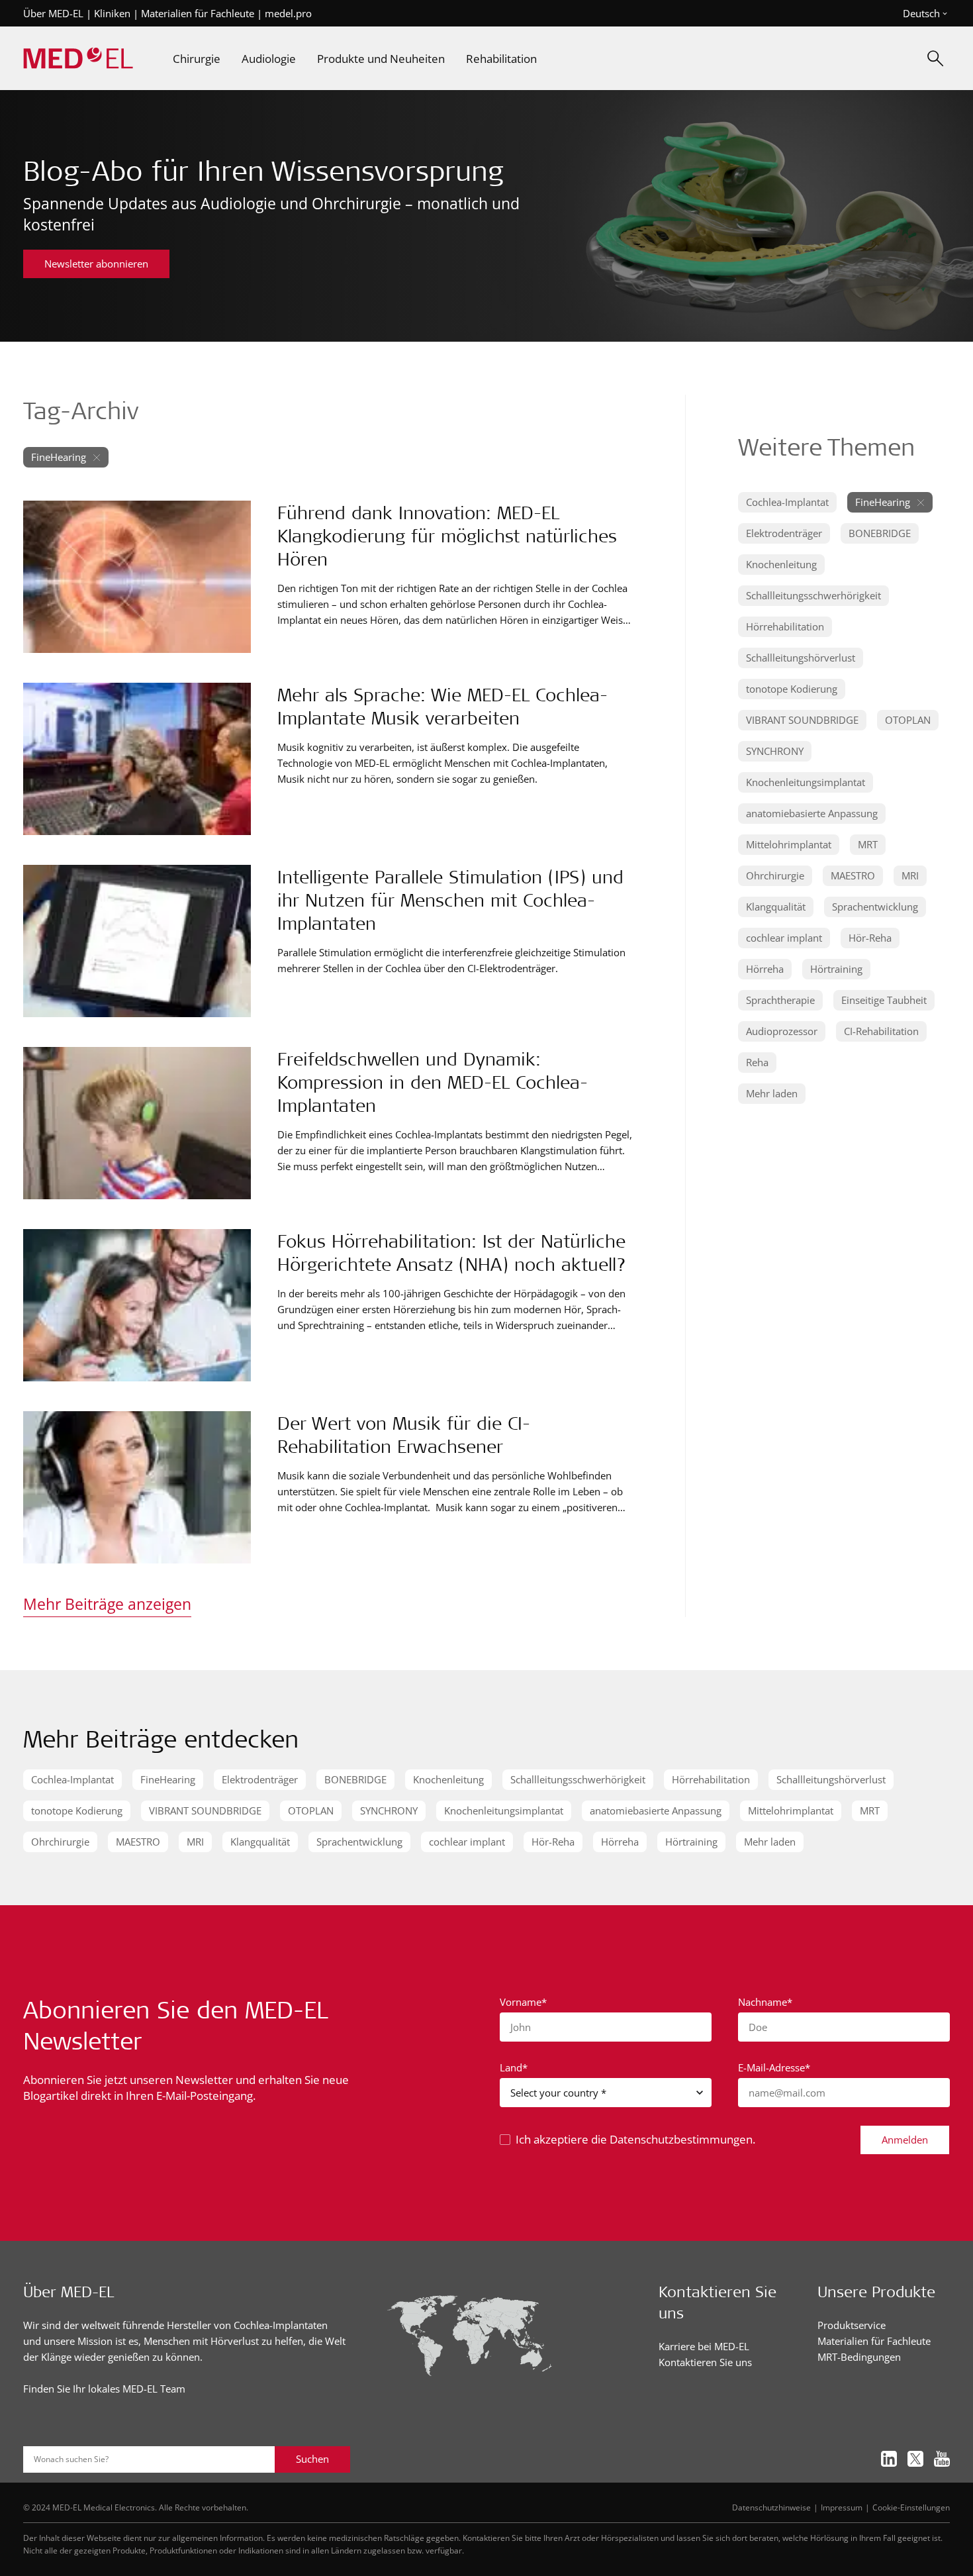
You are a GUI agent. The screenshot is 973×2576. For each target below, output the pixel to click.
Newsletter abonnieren (96, 264)
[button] (787, 502)
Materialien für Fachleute (198, 13)
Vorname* (523, 2002)
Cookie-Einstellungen (911, 2507)
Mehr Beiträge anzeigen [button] (107, 1604)
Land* (514, 2067)
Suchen (312, 2459)
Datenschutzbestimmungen (681, 2139)
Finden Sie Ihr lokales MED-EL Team (104, 2389)
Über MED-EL (53, 13)
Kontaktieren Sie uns (705, 2362)
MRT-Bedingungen (859, 2357)
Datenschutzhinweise (771, 2507)
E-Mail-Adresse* (774, 2067)
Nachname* (765, 2002)
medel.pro (288, 13)
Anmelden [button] (905, 2140)
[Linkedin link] (889, 2459)
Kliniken (112, 13)
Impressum (842, 2507)
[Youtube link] (942, 2459)
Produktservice (852, 2325)
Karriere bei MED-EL (704, 2346)
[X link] (915, 2459)
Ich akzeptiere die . (635, 2139)
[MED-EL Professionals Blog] (78, 59)
